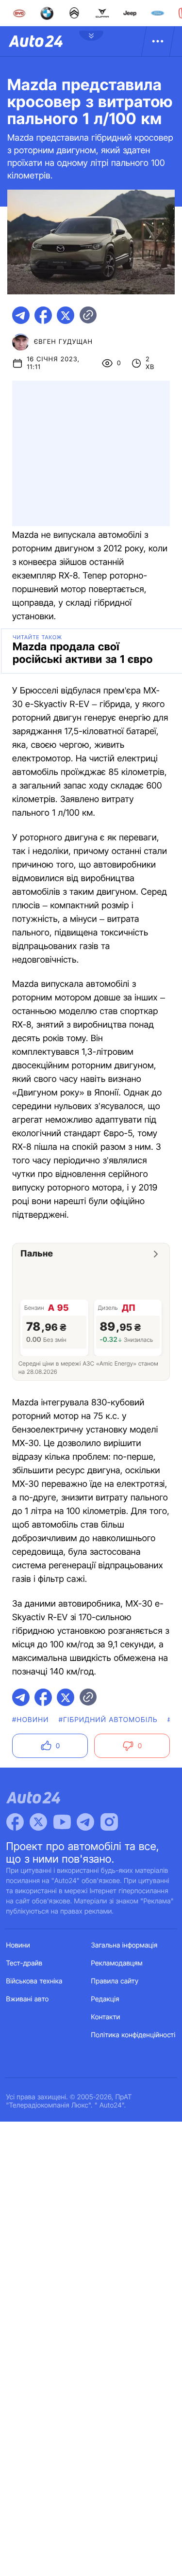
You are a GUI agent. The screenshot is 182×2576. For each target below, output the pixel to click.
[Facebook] (15, 1822)
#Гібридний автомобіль (108, 1720)
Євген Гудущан (63, 342)
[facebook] (43, 315)
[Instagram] (109, 1822)
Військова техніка (34, 1981)
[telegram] (21, 315)
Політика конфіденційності (133, 2035)
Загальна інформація (124, 1945)
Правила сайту (115, 1981)
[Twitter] (38, 1822)
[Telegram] (85, 1822)
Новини (18, 1945)
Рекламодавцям (117, 1963)
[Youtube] (62, 1822)
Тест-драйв (25, 1963)
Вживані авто (28, 1999)
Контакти (106, 2017)
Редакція (105, 1999)
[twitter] (66, 315)
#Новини (31, 1720)
